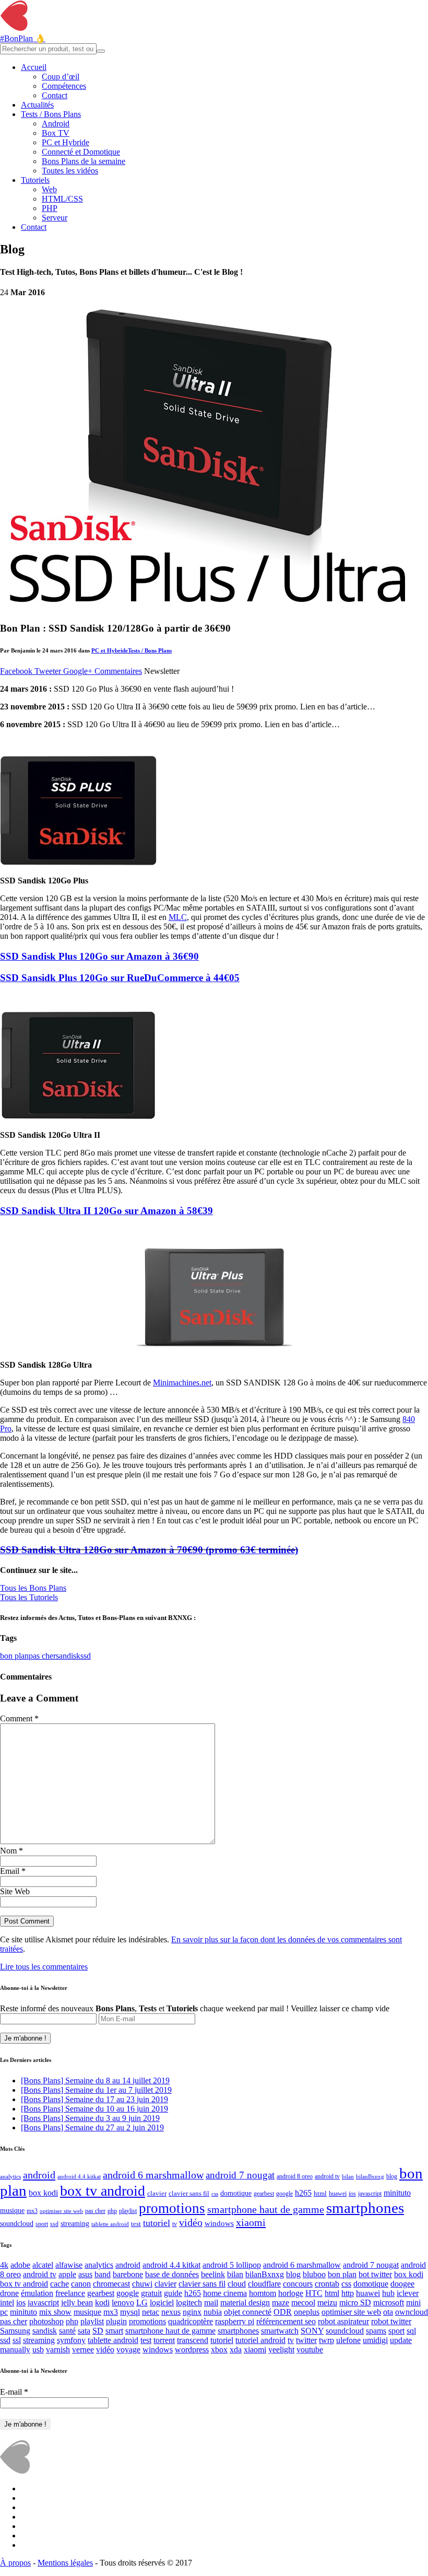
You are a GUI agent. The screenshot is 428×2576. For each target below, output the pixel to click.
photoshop (46, 2321)
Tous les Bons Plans (33, 1588)
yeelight (281, 2350)
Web (49, 189)
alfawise (69, 2265)
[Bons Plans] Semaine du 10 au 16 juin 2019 (94, 2109)
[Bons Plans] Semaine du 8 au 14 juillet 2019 (95, 2080)
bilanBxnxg (370, 2177)
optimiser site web (61, 2211)
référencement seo (286, 2321)
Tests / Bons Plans (51, 114)
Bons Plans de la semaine (84, 161)
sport (42, 2224)
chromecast (111, 2284)
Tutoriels (35, 180)
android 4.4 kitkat (79, 2177)
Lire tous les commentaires (44, 1967)
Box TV (56, 133)
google (284, 2194)
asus (85, 2274)
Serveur (55, 218)
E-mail (14, 2392)
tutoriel (157, 2223)
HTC (314, 2293)
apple (67, 2274)
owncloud (412, 2312)
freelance (70, 2293)
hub (388, 2293)
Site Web (15, 1891)
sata (84, 2331)
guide (173, 2293)
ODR (283, 2312)
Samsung (15, 2331)
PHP (50, 208)
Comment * (19, 1718)
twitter (306, 2340)
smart (114, 2331)
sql (411, 2331)
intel (7, 2303)
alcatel (43, 2265)
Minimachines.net (182, 1383)
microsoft (389, 2303)
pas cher (42, 1656)
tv (175, 2224)
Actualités (37, 105)
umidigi (375, 2340)
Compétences (64, 86)
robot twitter (391, 2321)
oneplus (307, 2312)
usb (38, 2350)
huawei (338, 2194)
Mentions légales (65, 2563)
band (103, 2274)
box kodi (43, 2193)
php (112, 2211)
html (320, 2193)
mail (211, 2303)
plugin (116, 2321)
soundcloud (17, 2223)
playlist (128, 2211)
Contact (55, 95)
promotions (172, 2208)
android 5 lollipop (232, 2265)
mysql (130, 2312)
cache (60, 2284)
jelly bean (77, 2303)
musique (12, 2211)
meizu (327, 2303)
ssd (86, 1656)
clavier (157, 2193)
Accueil (34, 67)
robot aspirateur (343, 2321)
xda (236, 2350)
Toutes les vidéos (70, 171)
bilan (348, 2177)
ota (388, 2312)
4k (4, 2265)
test (136, 2224)
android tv (327, 2177)
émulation (37, 2293)
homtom (263, 2293)
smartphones (365, 2208)
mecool (303, 2303)
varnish (58, 2350)
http (348, 2293)
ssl (17, 2340)
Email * (13, 1871)
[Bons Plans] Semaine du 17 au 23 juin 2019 (94, 2099)
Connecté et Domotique (81, 152)
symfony (71, 2340)
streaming (75, 2223)
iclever (408, 2293)
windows (219, 2223)
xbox (219, 2350)
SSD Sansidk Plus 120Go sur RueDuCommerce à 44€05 (120, 978)
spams (376, 2331)
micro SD (355, 2303)
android (39, 2175)
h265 (303, 2193)
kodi (102, 2303)
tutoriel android (260, 2340)
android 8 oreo (295, 2177)
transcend (193, 2340)
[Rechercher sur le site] (101, 51)
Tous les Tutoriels (29, 1597)
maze (281, 2303)
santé (67, 2331)
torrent (164, 2340)
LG (142, 2303)
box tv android (103, 2191)
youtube (310, 2350)
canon (81, 2284)
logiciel (162, 2303)
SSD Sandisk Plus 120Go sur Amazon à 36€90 (99, 956)
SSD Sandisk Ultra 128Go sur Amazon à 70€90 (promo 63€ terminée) (149, 1550)
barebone (128, 2274)
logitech (189, 2303)
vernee (83, 2350)
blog (392, 2177)
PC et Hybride (66, 142)
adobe (20, 2265)
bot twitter (375, 2274)
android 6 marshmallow (153, 2175)
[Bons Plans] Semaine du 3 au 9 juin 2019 (90, 2118)
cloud (237, 2284)
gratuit (151, 2293)
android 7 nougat (240, 2175)
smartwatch (280, 2331)
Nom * (11, 1851)
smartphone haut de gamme (266, 2209)
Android (56, 124)
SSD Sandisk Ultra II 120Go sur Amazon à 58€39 (106, 1211)
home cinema (225, 2293)
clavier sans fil (189, 2193)
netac (151, 2312)
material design (245, 2303)
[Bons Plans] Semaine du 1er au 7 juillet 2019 (96, 2090)
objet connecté (248, 2312)
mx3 (32, 2211)
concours (298, 2284)
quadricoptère (191, 2321)
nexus (171, 2312)
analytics (10, 2177)
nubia (213, 2312)
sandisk (68, 1656)
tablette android (110, 2224)
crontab (327, 2284)
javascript (370, 2194)
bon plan (14, 1656)
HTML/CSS (62, 199)
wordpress (192, 2350)
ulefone (348, 2340)
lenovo (123, 2303)
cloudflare (264, 2284)
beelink (213, 2274)
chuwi (142, 2284)
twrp (326, 2340)
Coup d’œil (61, 77)
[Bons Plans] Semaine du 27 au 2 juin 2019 (92, 2128)
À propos (15, 2563)
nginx (192, 2312)
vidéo (191, 2222)
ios (352, 2194)
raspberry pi (235, 2321)
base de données (172, 2274)
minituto (397, 2193)
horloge (291, 2293)
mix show (55, 2312)
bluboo (314, 2274)
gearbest (264, 2194)
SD (98, 2331)
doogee (402, 2284)
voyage (128, 2350)
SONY (312, 2331)
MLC (178, 917)
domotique (236, 2193)
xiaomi (251, 2222)
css (215, 2194)
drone (9, 2293)
